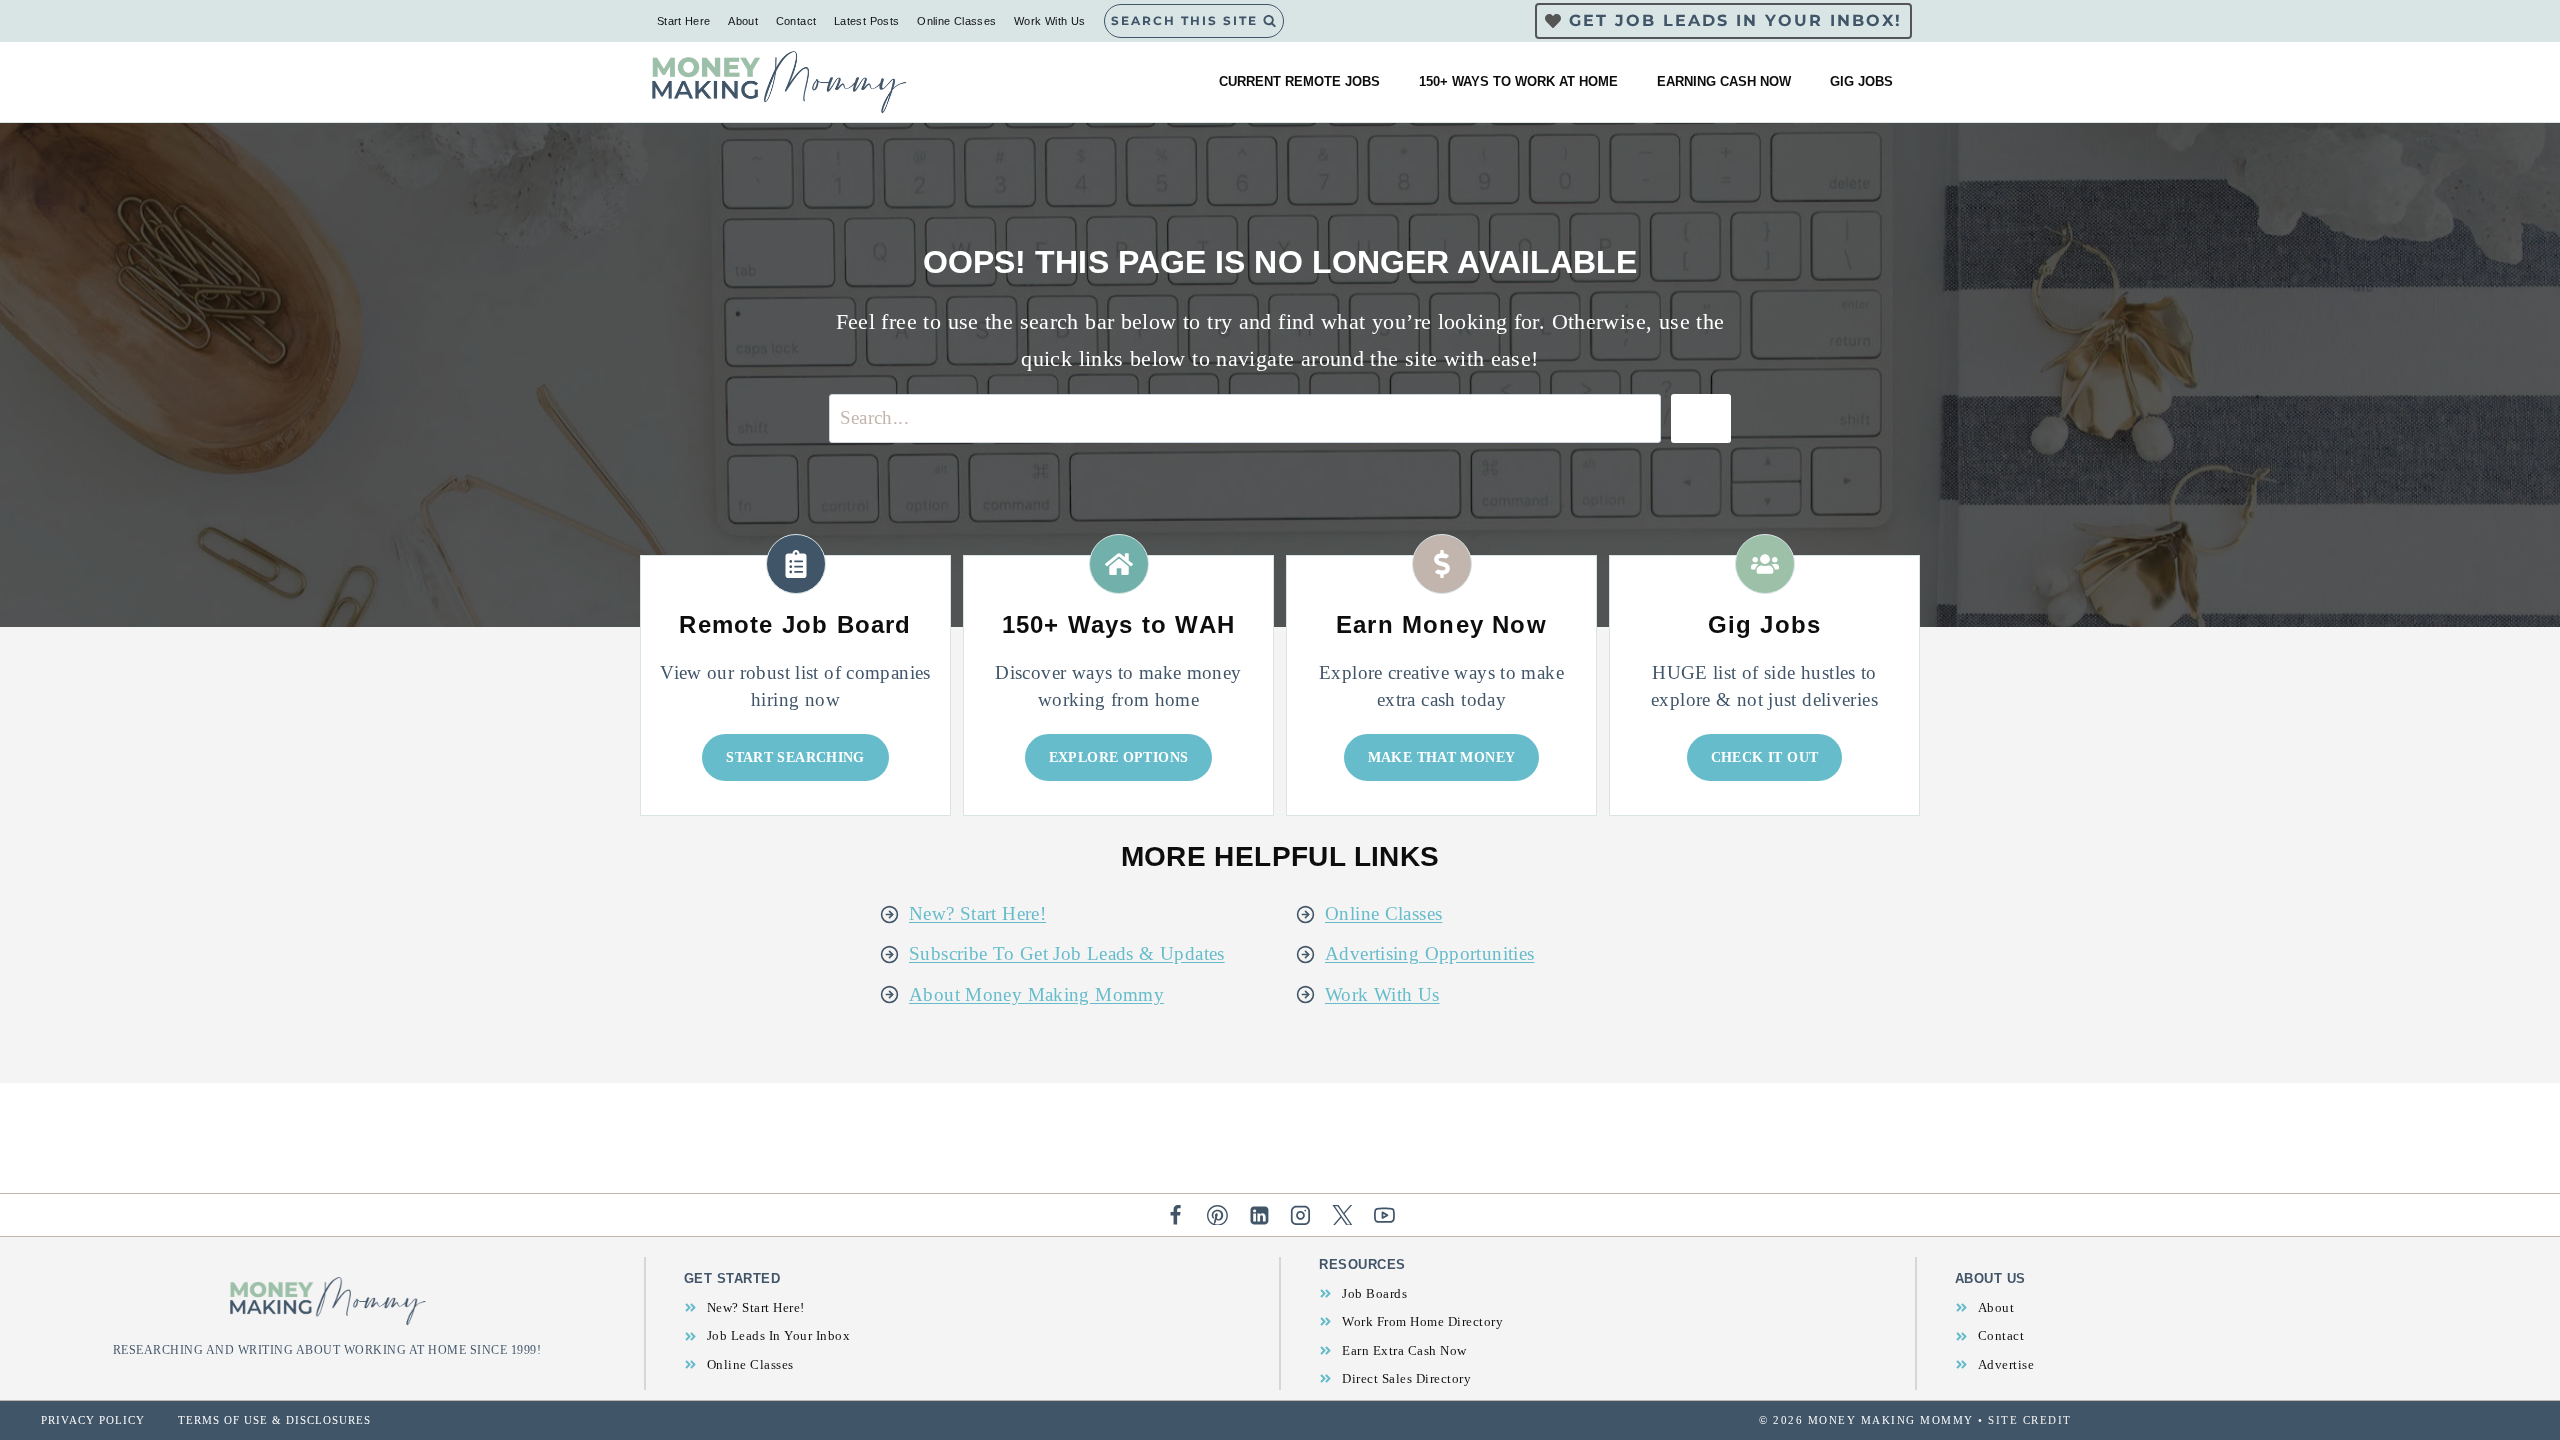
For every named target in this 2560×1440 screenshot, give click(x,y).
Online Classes (956, 21)
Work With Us (1050, 21)
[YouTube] (1385, 1215)
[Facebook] (1176, 1215)
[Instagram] (1301, 1215)
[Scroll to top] (2511, 1361)
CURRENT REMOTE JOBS (1299, 81)
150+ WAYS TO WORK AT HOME (1518, 81)
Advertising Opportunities (1430, 953)
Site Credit (2030, 1420)
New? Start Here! (977, 913)
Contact (796, 21)
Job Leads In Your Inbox (779, 1335)
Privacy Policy (93, 1420)
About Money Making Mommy (1036, 994)
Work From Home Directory (1422, 1321)
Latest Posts (867, 21)
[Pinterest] (1217, 1215)
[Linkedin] (1259, 1215)
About (743, 21)
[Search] (1701, 418)
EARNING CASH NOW (1724, 81)
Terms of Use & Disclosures (274, 1420)
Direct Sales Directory (1406, 1378)
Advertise (2006, 1364)
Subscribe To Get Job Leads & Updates (1067, 953)
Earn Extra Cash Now (1404, 1350)
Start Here (684, 21)
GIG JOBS (1861, 81)
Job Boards (1374, 1293)
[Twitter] (1343, 1215)
